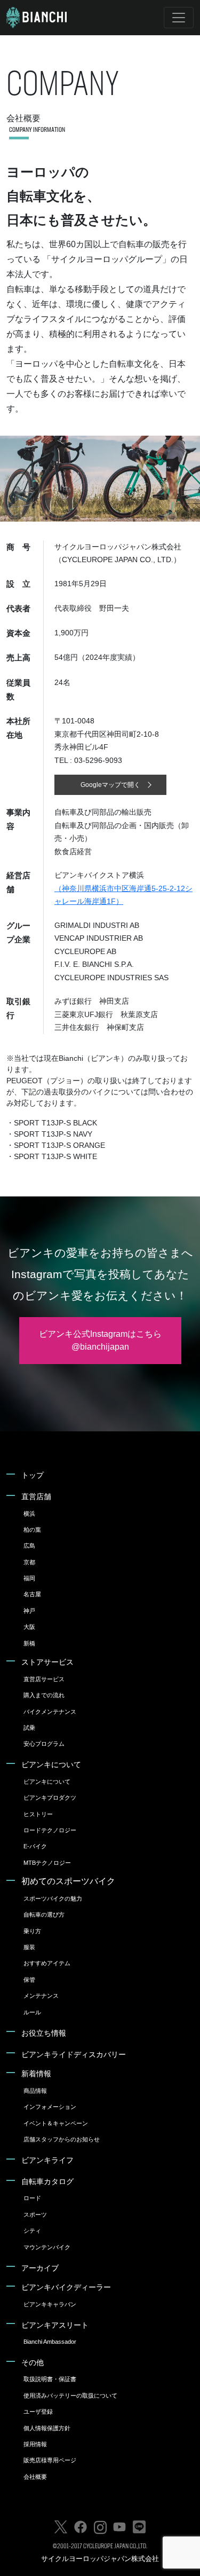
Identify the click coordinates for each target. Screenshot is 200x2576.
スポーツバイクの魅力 (53, 1898)
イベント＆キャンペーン (56, 2123)
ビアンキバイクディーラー (66, 2287)
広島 (29, 1546)
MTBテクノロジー (47, 1863)
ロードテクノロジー (50, 1830)
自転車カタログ (47, 2181)
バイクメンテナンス (50, 1712)
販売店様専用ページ (50, 2460)
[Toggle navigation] (179, 18)
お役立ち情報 (44, 2033)
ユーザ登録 (38, 2412)
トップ (33, 1475)
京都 (29, 1562)
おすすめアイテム (47, 1963)
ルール (32, 2012)
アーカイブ (40, 2268)
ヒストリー (38, 1814)
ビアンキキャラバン (50, 2304)
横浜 (29, 1514)
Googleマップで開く (110, 785)
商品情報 (35, 2091)
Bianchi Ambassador (50, 2342)
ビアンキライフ (47, 2160)
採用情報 (35, 2444)
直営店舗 (36, 1496)
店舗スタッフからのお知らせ (62, 2139)
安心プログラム (44, 1744)
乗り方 (32, 1931)
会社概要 (35, 2477)
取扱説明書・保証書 (50, 2379)
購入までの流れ (44, 1695)
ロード (32, 2198)
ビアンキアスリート (55, 2325)
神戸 (29, 1611)
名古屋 (32, 1594)
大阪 (29, 1627)
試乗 (29, 1728)
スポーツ (35, 2215)
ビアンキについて (51, 1764)
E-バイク (35, 1846)
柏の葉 (32, 1530)
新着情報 (36, 2074)
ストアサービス (47, 1662)
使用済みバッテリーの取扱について (70, 2396)
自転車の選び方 (44, 1915)
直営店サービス (44, 1679)
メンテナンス (41, 1996)
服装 (29, 1947)
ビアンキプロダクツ (50, 1798)
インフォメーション (50, 2107)
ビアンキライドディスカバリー (74, 2054)
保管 (29, 1980)
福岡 (29, 1578)
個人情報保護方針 (47, 2428)
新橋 (29, 1643)
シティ (32, 2231)
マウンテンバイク (47, 2247)
